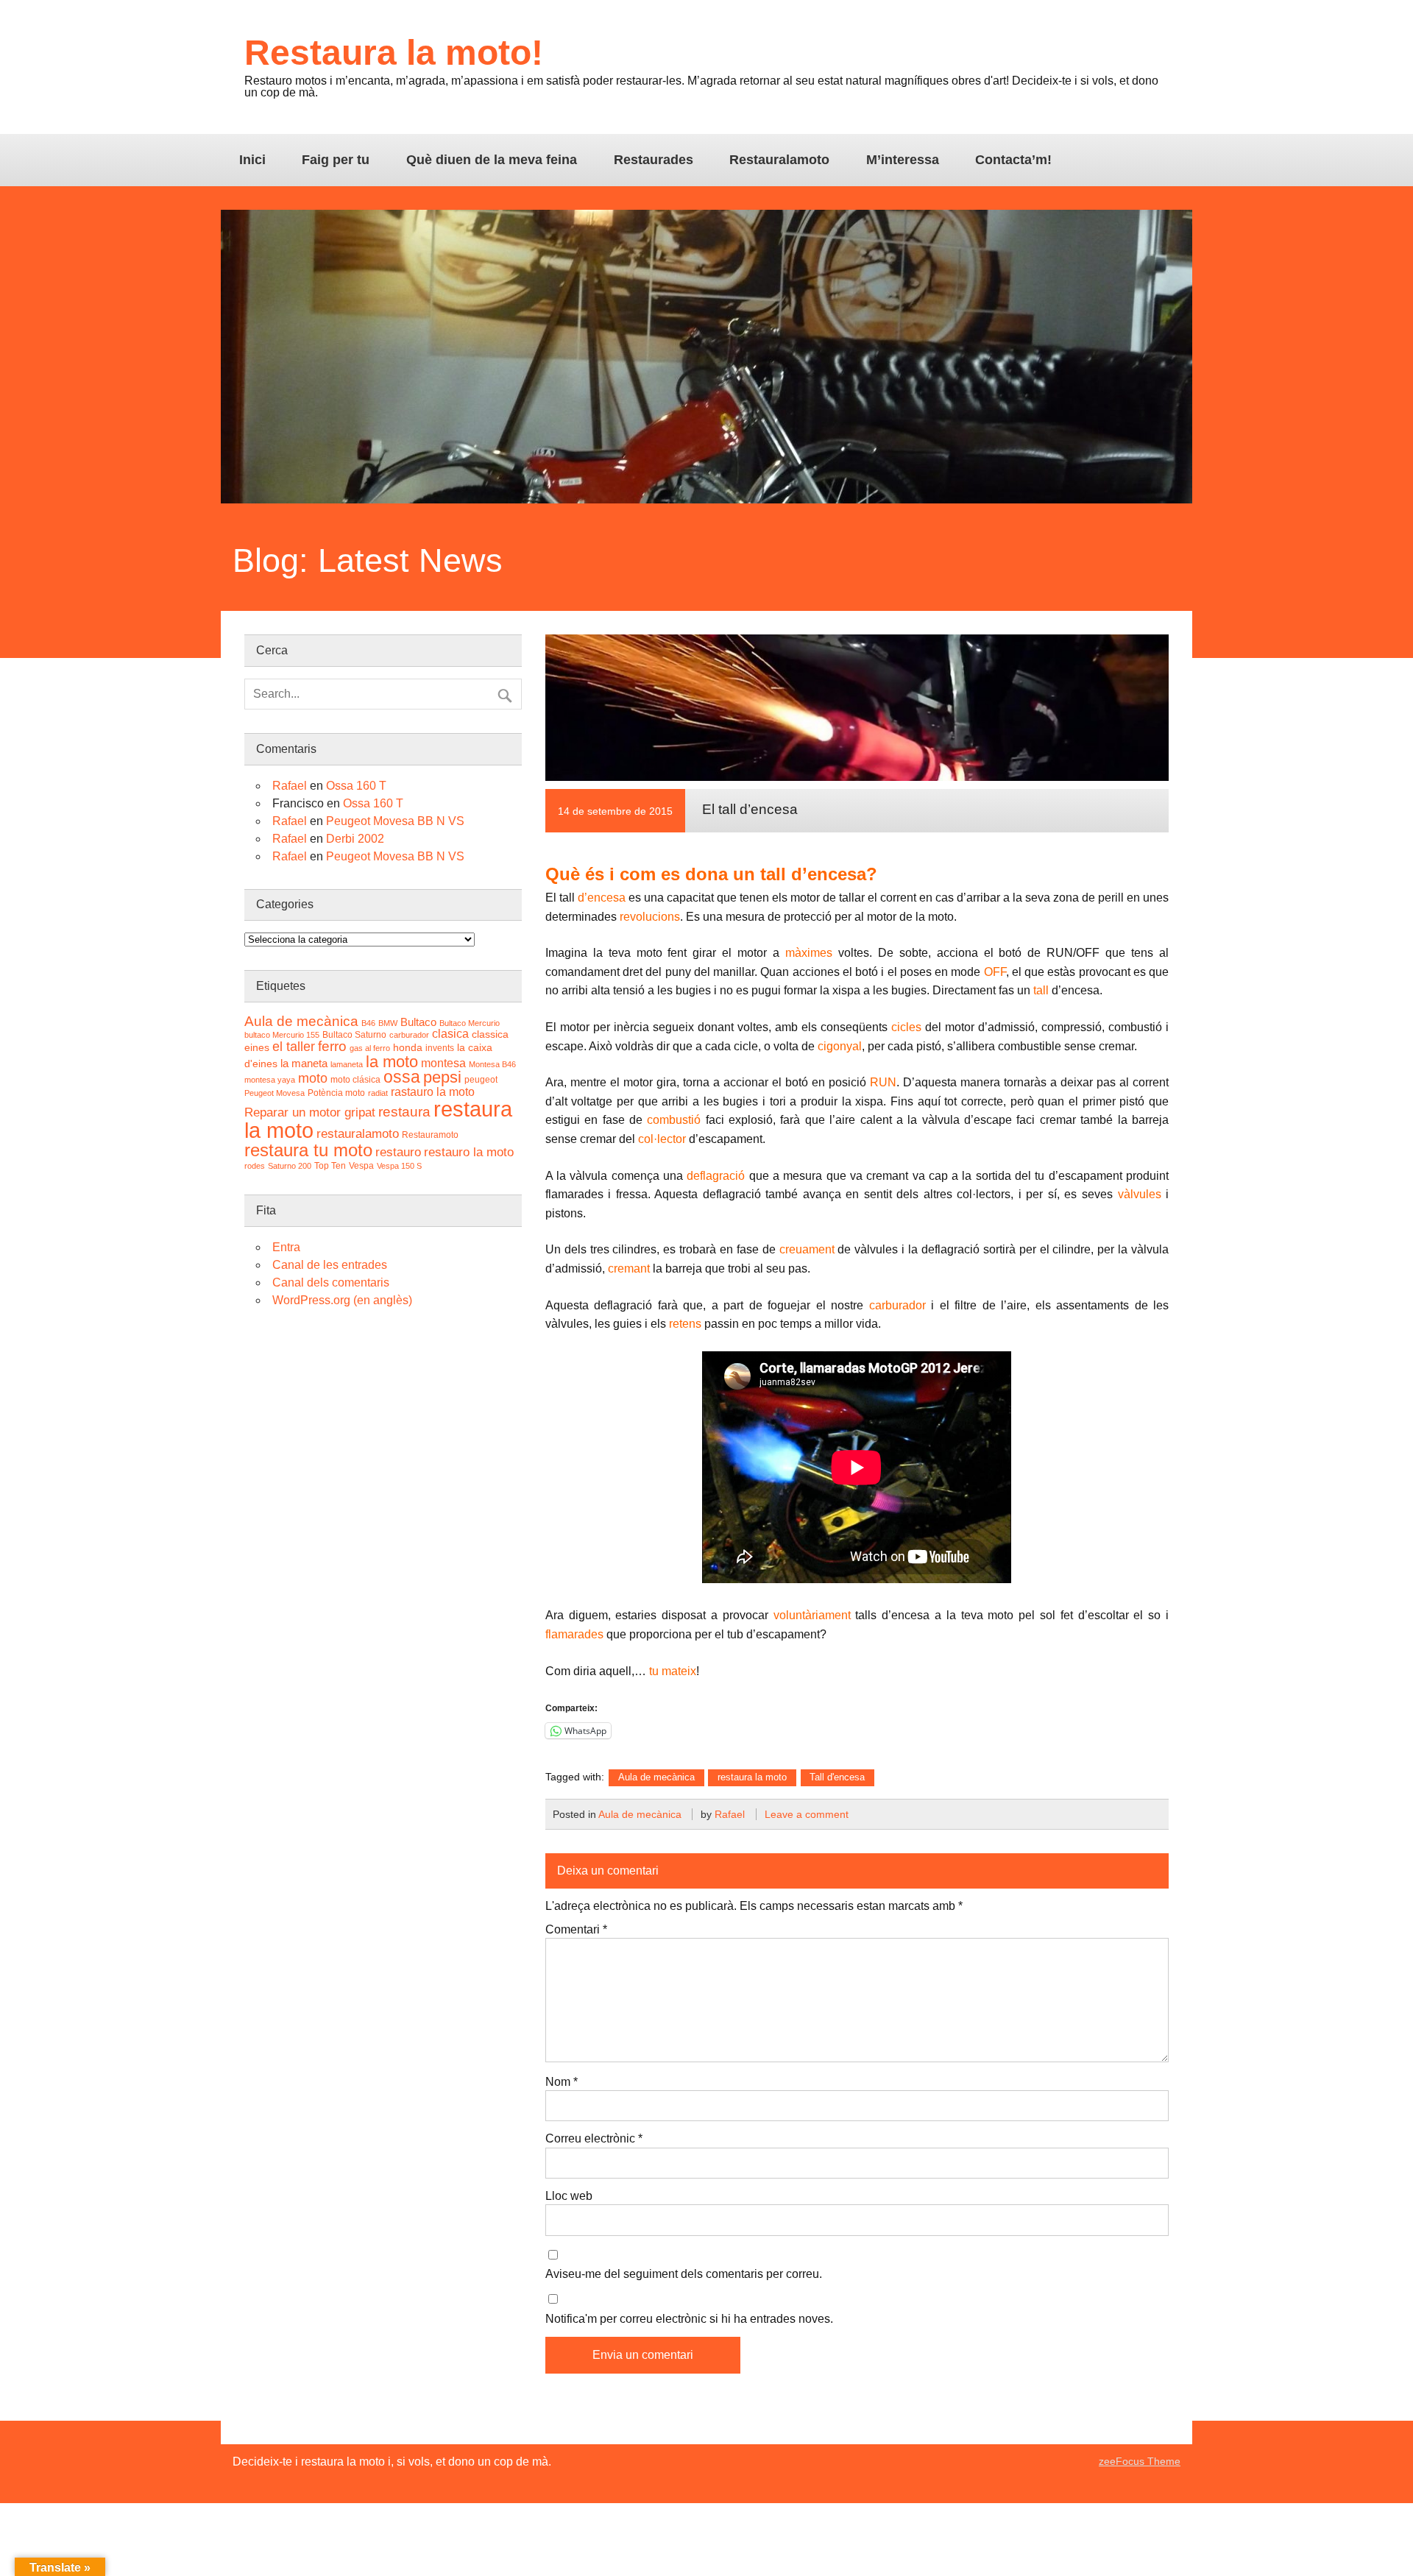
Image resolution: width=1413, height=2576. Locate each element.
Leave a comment (807, 1814)
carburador (409, 1035)
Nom (562, 2082)
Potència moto (336, 1093)
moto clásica (355, 1080)
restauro (398, 1152)
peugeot (481, 1080)
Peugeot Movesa (275, 1093)
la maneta (304, 1063)
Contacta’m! (1013, 160)
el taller (294, 1047)
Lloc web (569, 2196)
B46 (368, 1023)
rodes (255, 1166)
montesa (443, 1063)
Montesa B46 (492, 1064)
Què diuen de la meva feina (492, 160)
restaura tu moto (308, 1150)
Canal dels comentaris (331, 1282)
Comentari (576, 1930)
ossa (402, 1077)
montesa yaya (270, 1080)
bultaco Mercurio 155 (282, 1035)
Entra (286, 1247)
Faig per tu (336, 160)
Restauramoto (430, 1135)
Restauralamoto (779, 160)
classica (490, 1034)
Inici (252, 160)
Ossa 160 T (356, 786)
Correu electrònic (594, 2139)
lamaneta (347, 1064)
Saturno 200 (290, 1166)
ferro (332, 1046)
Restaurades (654, 160)
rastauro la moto (433, 1092)
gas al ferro (370, 1048)
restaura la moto (752, 1777)
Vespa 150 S (399, 1166)
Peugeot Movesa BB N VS (395, 821)
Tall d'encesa (837, 1777)
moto (313, 1078)
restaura (404, 1112)
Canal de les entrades (330, 1265)
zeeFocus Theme (1140, 2461)
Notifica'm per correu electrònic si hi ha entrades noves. (689, 2319)
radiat (378, 1093)
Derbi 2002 (355, 839)
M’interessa (903, 160)
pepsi (442, 1077)
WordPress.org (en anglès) (342, 1300)
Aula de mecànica (656, 1777)
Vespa (361, 1166)
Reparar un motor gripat (310, 1112)
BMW (388, 1023)
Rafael (730, 1814)
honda (408, 1048)
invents (440, 1048)
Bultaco (418, 1022)
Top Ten (330, 1166)
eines (257, 1048)
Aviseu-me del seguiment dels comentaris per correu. (684, 2274)
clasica (450, 1034)
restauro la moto (469, 1152)
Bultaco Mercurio (470, 1023)
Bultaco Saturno (354, 1035)
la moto (392, 1062)
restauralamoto (358, 1133)
